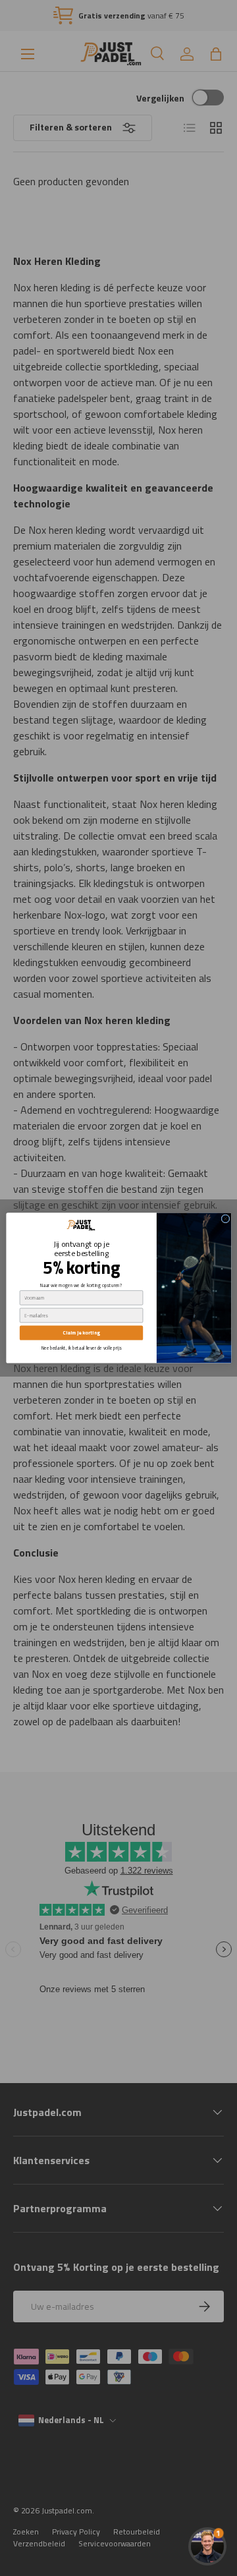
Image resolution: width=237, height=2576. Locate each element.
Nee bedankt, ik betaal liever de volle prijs (81, 1348)
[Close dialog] (225, 1219)
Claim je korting (81, 1333)
